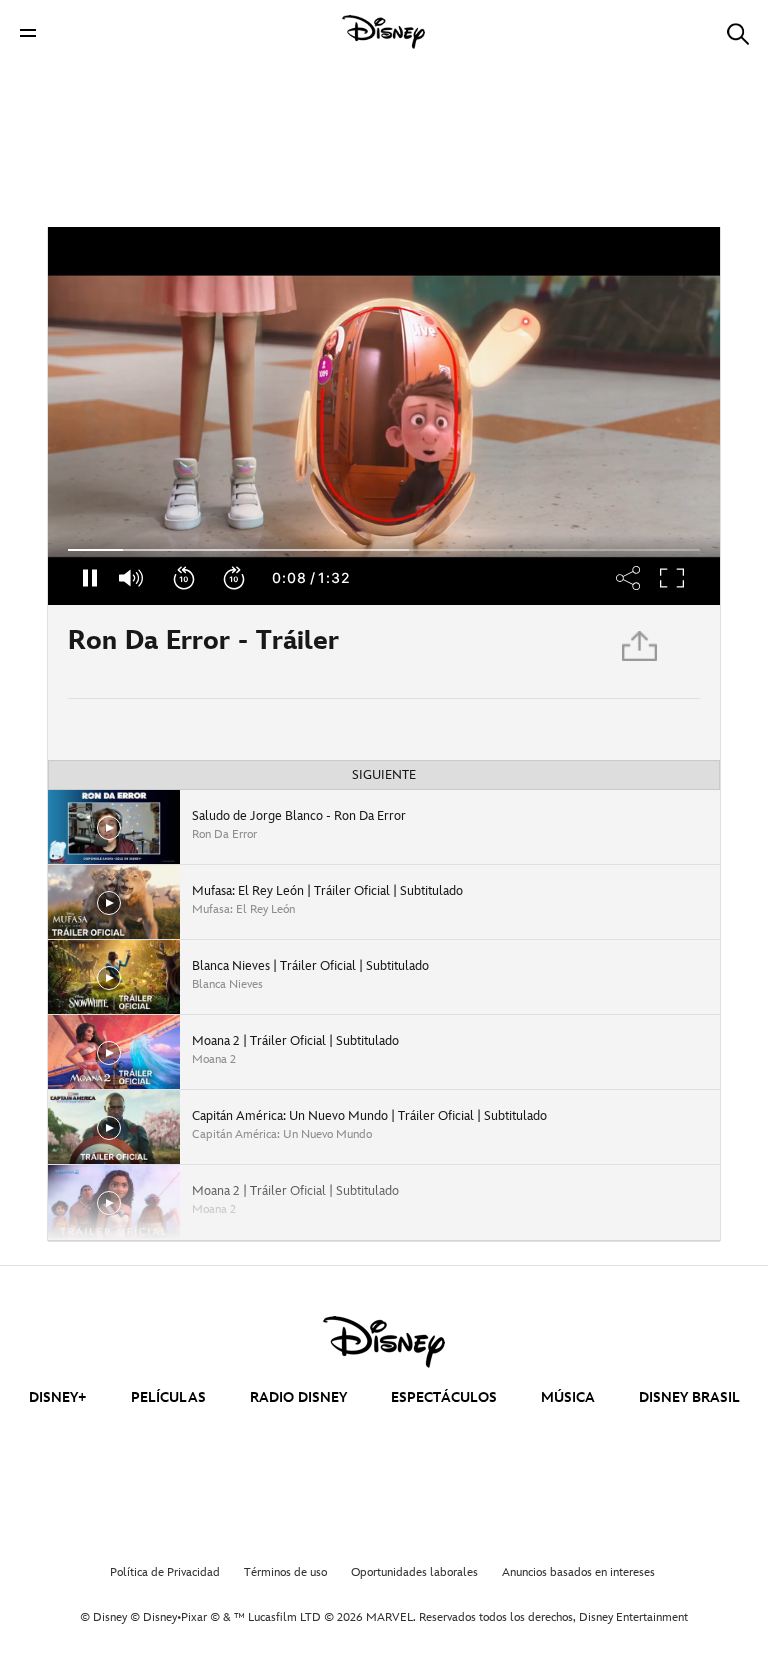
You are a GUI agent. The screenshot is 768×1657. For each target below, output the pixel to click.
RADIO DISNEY (298, 1397)
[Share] (629, 578)
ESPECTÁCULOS (444, 1397)
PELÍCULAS (168, 1397)
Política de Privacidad (165, 1572)
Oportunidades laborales (414, 1572)
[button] (28, 32)
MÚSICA (568, 1397)
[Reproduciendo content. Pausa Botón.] (89, 578)
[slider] (384, 550)
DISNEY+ (58, 1397)
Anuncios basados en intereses (578, 1572)
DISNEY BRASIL (689, 1397)
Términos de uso (285, 1572)
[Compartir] (641, 651)
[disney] (384, 1342)
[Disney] (384, 32)
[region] (384, 416)
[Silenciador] (132, 578)
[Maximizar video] (673, 578)
